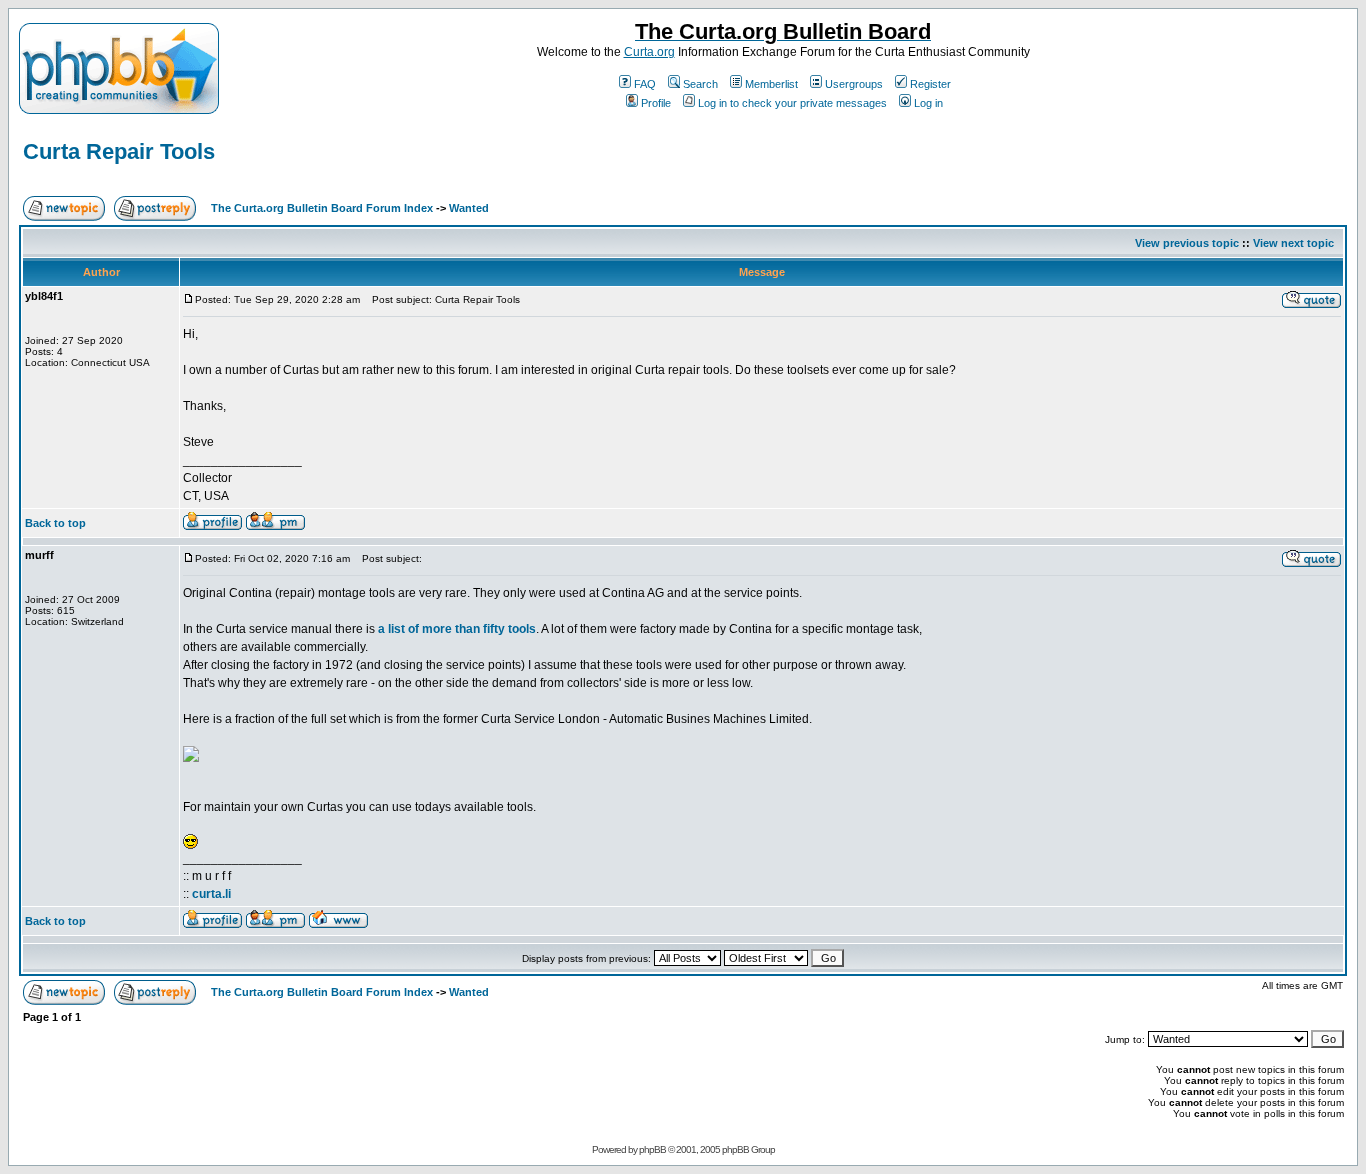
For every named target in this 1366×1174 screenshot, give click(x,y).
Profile (656, 103)
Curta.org (649, 52)
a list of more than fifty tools (457, 629)
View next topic (1293, 243)
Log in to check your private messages (792, 103)
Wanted (469, 208)
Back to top (55, 523)
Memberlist (771, 84)
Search (700, 84)
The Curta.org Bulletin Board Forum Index (322, 208)
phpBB (652, 1149)
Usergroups (854, 84)
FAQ (645, 84)
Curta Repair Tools (119, 151)
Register (930, 84)
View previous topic (1187, 243)
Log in (928, 103)
